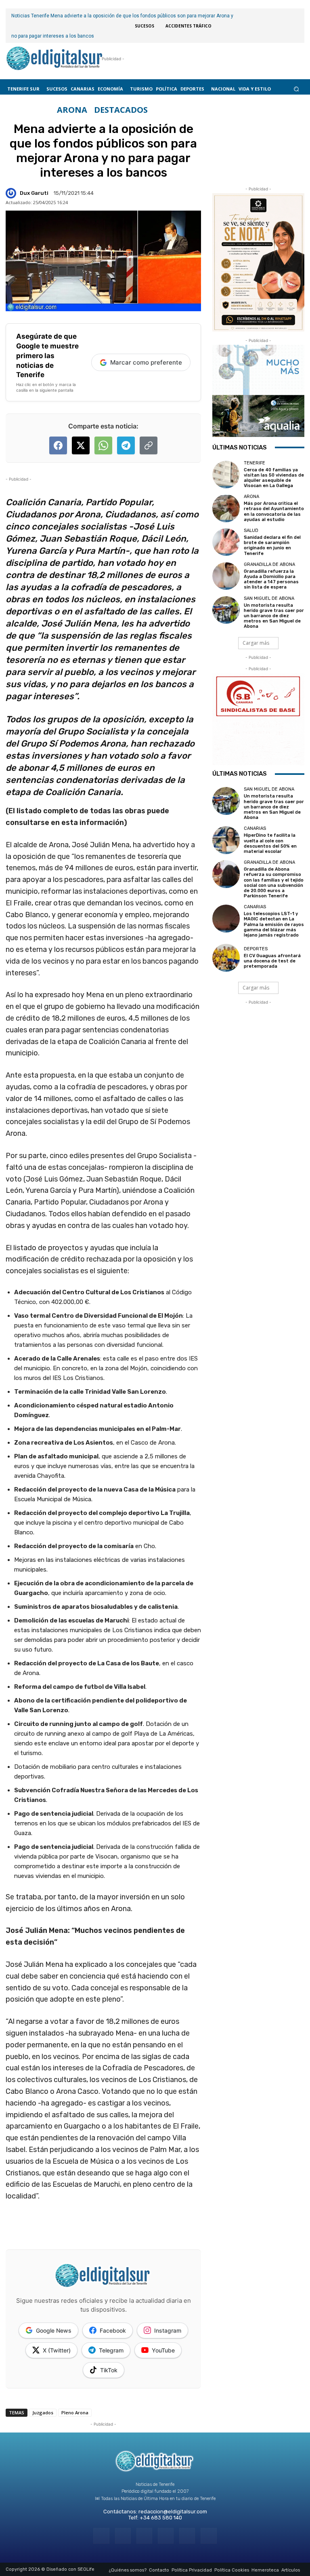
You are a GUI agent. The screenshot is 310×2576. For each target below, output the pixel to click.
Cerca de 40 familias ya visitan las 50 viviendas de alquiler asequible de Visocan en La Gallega (274, 478)
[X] (187, 2536)
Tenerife (254, 463)
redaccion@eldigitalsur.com (173, 2512)
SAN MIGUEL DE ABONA (269, 598)
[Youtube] (208, 2536)
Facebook (113, 2330)
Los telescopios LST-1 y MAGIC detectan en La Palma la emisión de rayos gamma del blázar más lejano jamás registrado (274, 924)
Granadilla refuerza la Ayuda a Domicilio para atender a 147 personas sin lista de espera (271, 579)
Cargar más (256, 643)
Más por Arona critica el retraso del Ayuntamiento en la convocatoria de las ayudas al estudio (274, 512)
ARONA (72, 110)
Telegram (111, 2350)
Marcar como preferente (146, 362)
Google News (54, 2330)
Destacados (121, 110)
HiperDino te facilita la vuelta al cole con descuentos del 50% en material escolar (270, 843)
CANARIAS (255, 828)
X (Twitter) (57, 2350)
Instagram (168, 2330)
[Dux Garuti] (12, 193)
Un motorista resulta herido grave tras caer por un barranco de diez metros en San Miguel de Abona (274, 616)
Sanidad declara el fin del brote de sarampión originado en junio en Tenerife (272, 545)
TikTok (109, 2370)
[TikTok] (166, 2536)
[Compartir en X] (81, 445)
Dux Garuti (34, 193)
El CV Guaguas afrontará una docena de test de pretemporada (272, 961)
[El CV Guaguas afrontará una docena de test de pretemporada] (226, 958)
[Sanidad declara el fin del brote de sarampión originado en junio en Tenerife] (226, 542)
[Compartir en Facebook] (58, 445)
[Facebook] (101, 2536)
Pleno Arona (75, 2412)
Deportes (256, 949)
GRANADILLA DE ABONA (269, 564)
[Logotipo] (54, 59)
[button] (296, 89)
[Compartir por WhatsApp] (103, 445)
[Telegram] (144, 2536)
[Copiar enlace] (149, 445)
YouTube (163, 2350)
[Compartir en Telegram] (126, 445)
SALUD (251, 531)
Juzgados (43, 2412)
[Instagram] (123, 2536)
